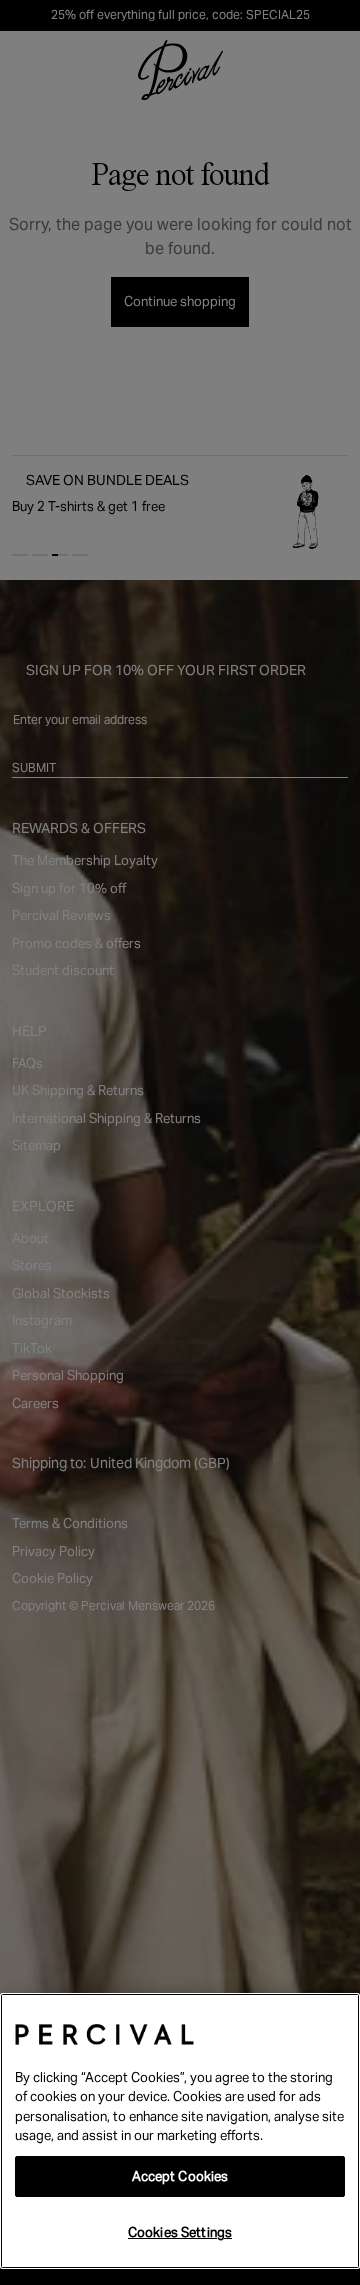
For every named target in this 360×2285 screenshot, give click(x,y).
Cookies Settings (180, 2232)
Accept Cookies (180, 2176)
